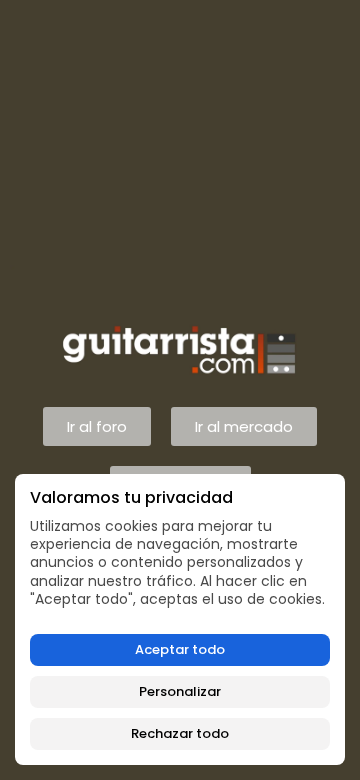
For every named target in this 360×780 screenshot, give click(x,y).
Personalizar (180, 691)
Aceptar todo (180, 649)
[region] (180, 619)
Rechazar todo (180, 733)
